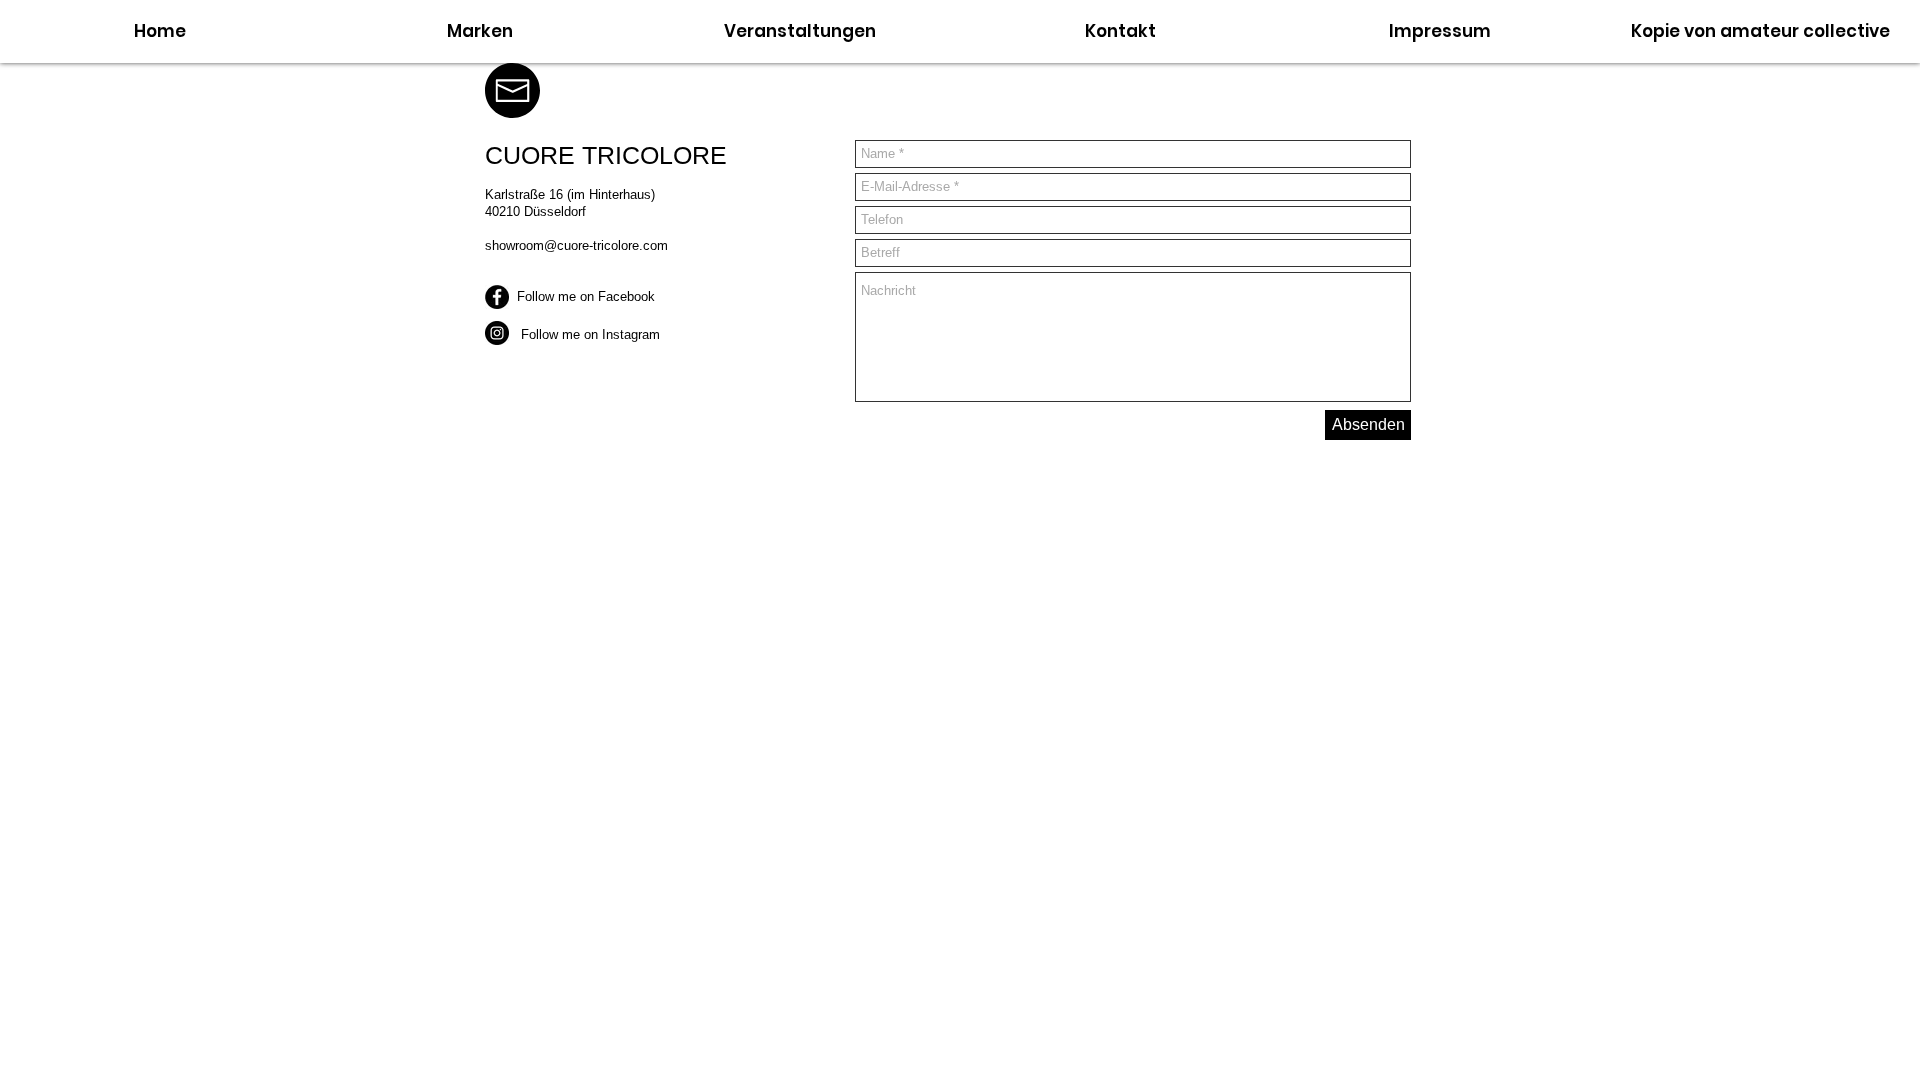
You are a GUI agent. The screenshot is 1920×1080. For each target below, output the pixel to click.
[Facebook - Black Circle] (497, 297)
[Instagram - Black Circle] (497, 333)
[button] (1120, 31)
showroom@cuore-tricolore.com (576, 245)
